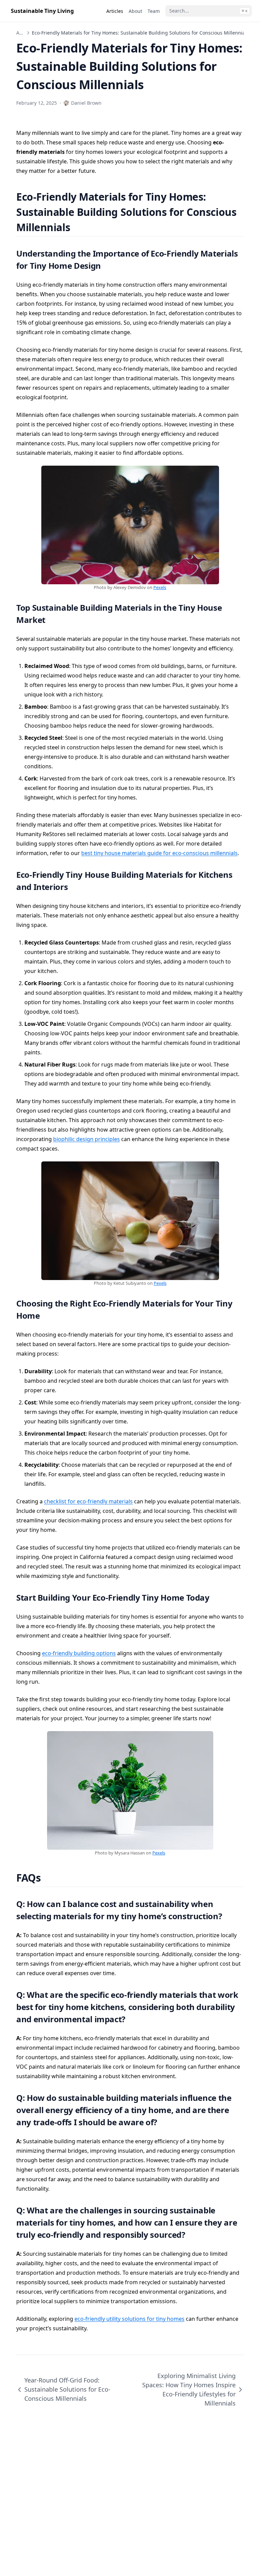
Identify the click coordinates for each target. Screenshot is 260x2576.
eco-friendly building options (79, 1653)
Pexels (160, 587)
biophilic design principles (86, 1139)
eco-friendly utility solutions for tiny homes (129, 2319)
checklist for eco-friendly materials (88, 1501)
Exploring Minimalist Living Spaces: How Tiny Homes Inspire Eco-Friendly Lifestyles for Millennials (189, 2389)
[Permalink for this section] (79, 227)
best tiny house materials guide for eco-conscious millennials (159, 853)
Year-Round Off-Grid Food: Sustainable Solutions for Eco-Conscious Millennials (67, 2389)
